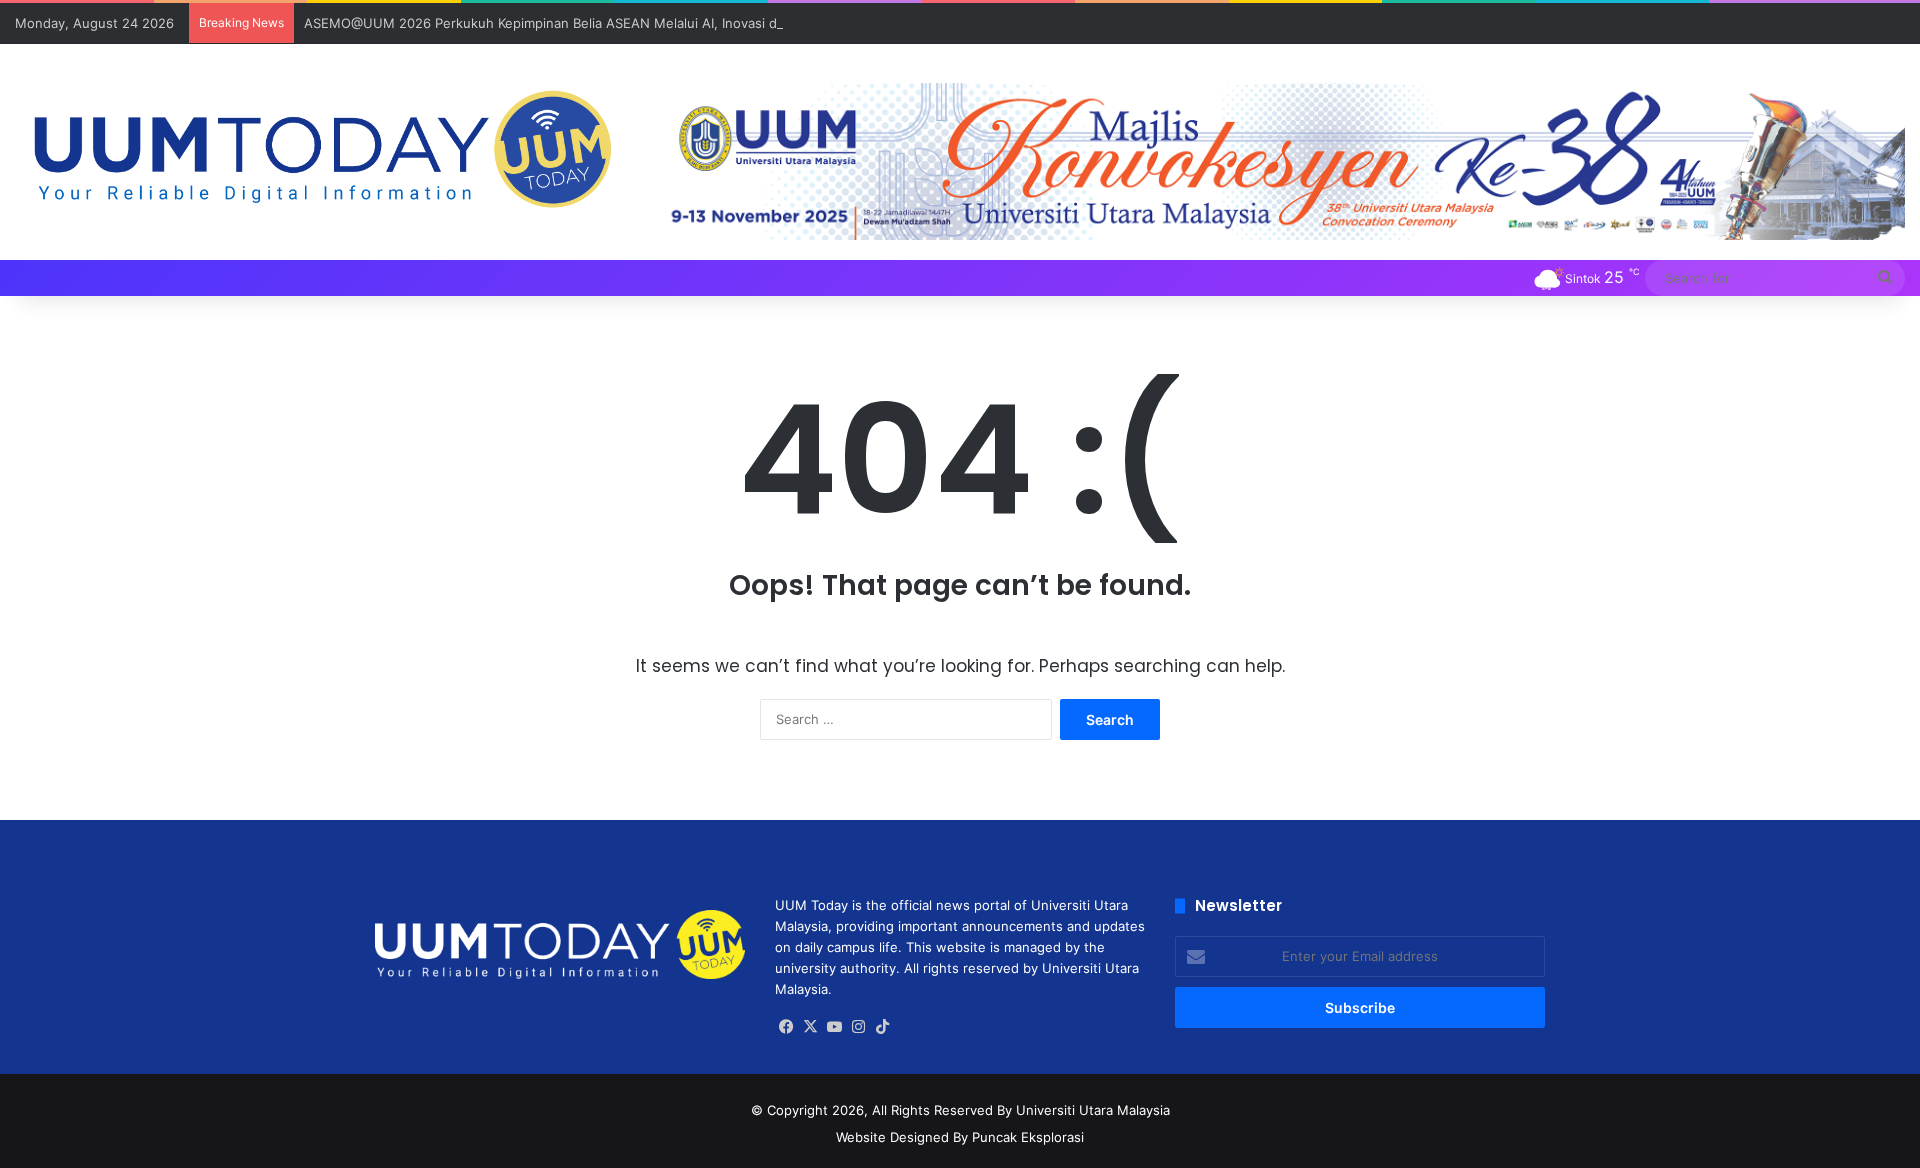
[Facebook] (787, 1027)
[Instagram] (859, 1027)
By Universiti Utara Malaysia (1083, 1110)
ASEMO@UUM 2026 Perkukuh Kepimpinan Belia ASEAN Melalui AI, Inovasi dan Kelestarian (584, 23)
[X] (811, 1027)
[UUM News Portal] (320, 151)
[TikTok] (883, 1027)
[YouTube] (835, 1027)
